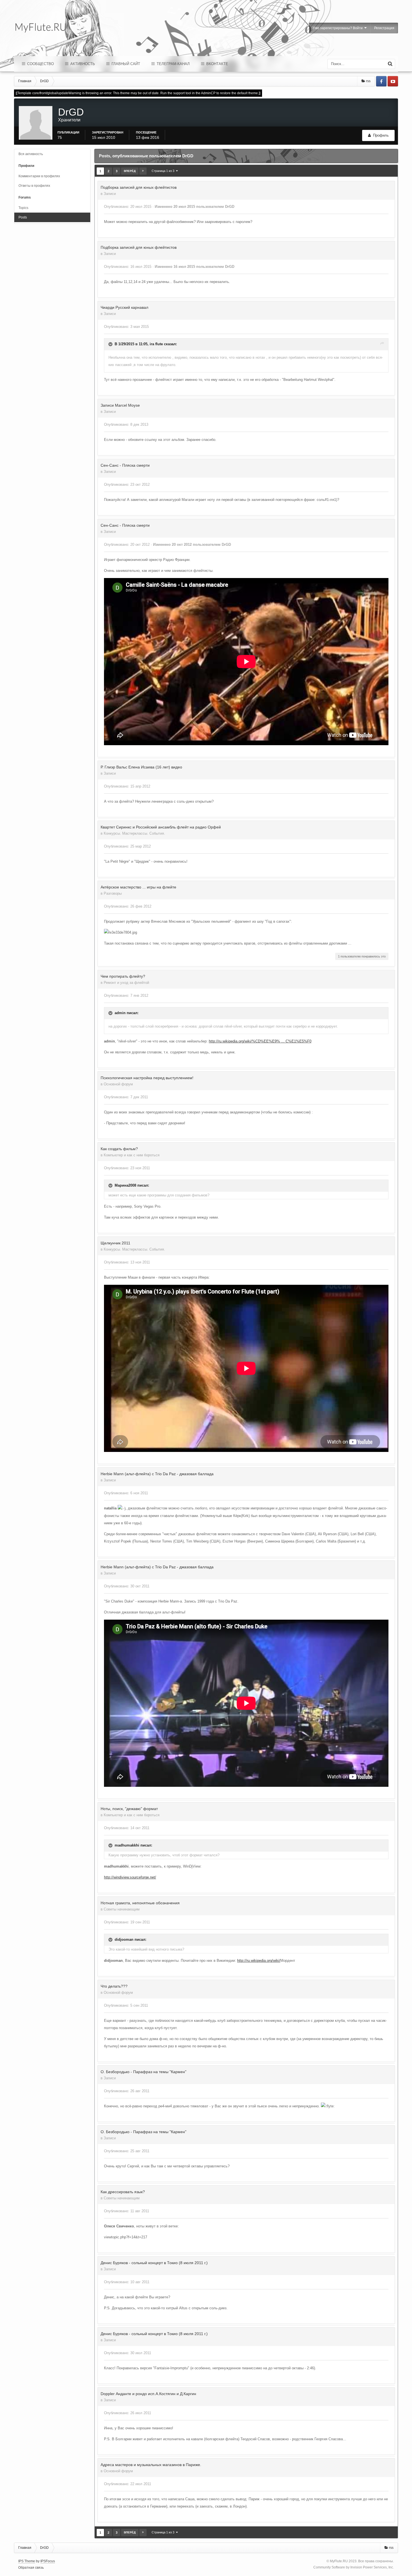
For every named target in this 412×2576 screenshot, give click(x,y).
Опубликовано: (128, 207)
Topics (23, 208)
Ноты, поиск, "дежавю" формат (129, 1809)
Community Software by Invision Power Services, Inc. (354, 2567)
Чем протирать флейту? (123, 976)
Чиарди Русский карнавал (124, 307)
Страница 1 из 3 (164, 171)
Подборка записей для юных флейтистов (139, 187)
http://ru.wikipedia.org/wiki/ (259, 1961)
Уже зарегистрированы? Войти (339, 28)
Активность (82, 64)
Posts (23, 217)
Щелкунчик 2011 (115, 1243)
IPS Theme (27, 2561)
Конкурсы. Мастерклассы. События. (134, 833)
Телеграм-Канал (173, 64)
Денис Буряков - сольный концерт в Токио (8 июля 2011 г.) (154, 2263)
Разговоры (113, 893)
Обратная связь (31, 2568)
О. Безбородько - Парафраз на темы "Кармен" (143, 2072)
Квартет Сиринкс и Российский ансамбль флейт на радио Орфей (161, 827)
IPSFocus (48, 2561)
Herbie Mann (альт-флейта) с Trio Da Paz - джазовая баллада (157, 1474)
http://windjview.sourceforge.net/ (130, 1877)
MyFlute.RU (339, 2561)
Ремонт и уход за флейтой (126, 983)
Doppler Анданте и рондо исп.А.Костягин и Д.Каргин (148, 2394)
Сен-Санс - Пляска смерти (125, 465)
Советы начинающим (122, 1909)
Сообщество (40, 64)
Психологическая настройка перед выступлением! (147, 1078)
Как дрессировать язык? (123, 2192)
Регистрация (384, 28)
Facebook (381, 81)
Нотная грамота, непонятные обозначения (140, 1903)
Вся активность (31, 154)
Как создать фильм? (119, 1149)
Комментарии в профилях (39, 176)
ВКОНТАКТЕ (217, 64)
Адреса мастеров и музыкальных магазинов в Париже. (151, 2465)
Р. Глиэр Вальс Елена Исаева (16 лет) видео (141, 767)
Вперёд (130, 171)
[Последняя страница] (143, 171)
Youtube (393, 81)
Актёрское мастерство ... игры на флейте (138, 887)
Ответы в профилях (34, 186)
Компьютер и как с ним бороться (132, 1155)
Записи (110, 194)
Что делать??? (114, 1986)
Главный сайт (125, 64)
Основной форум (118, 1084)
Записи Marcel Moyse (120, 405)
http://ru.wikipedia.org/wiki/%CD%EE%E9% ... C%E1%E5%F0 (260, 1041)
